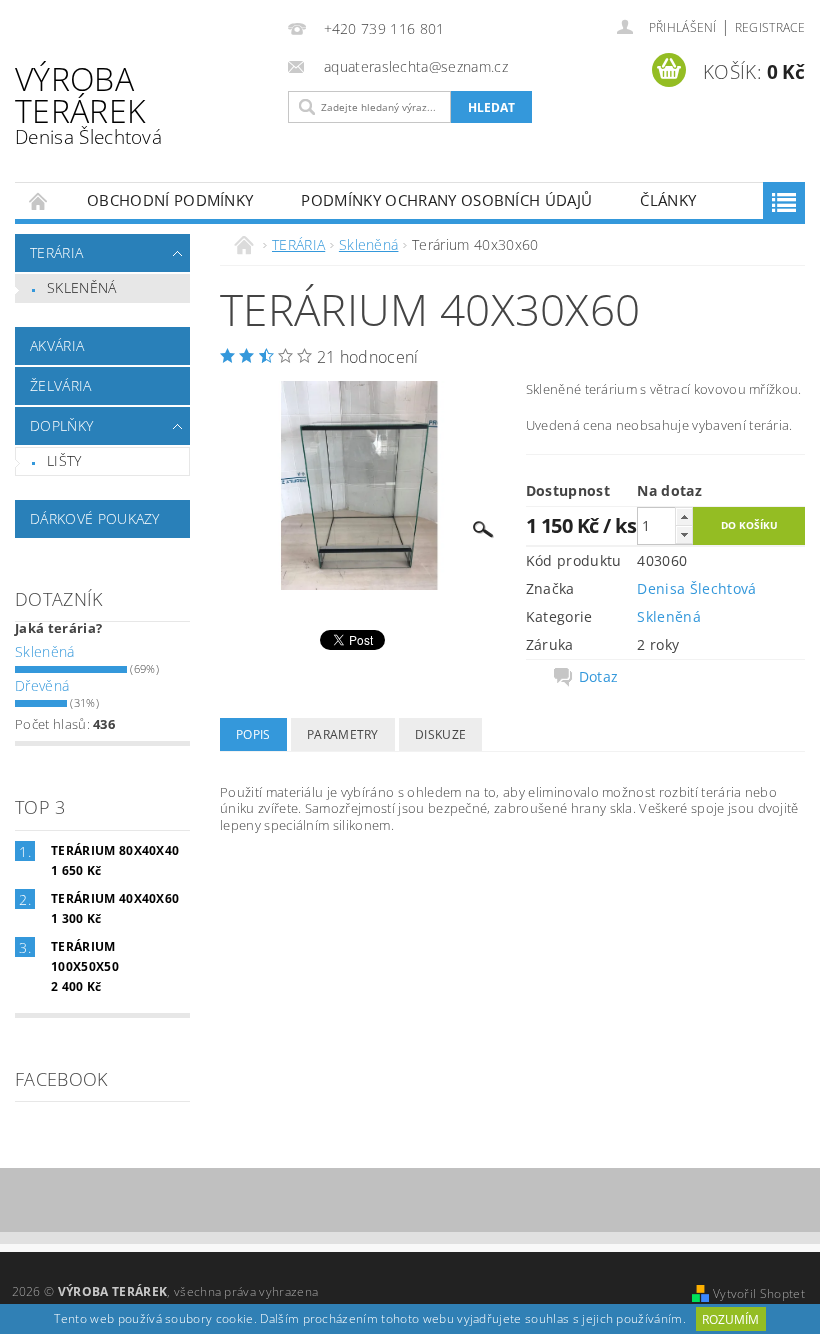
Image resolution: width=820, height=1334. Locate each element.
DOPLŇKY (61, 425)
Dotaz (599, 677)
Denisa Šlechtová (696, 588)
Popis (253, 734)
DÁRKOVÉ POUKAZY (95, 518)
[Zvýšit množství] (684, 516)
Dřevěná (42, 685)
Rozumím (730, 1319)
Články (668, 200)
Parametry (343, 734)
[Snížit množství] (684, 534)
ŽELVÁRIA (61, 385)
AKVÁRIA (57, 345)
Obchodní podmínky (170, 200)
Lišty (64, 460)
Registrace (770, 27)
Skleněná (82, 287)
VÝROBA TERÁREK (88, 103)
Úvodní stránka (39, 200)
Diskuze (440, 734)
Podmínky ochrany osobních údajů (446, 200)
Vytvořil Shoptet (759, 1293)
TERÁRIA (56, 252)
